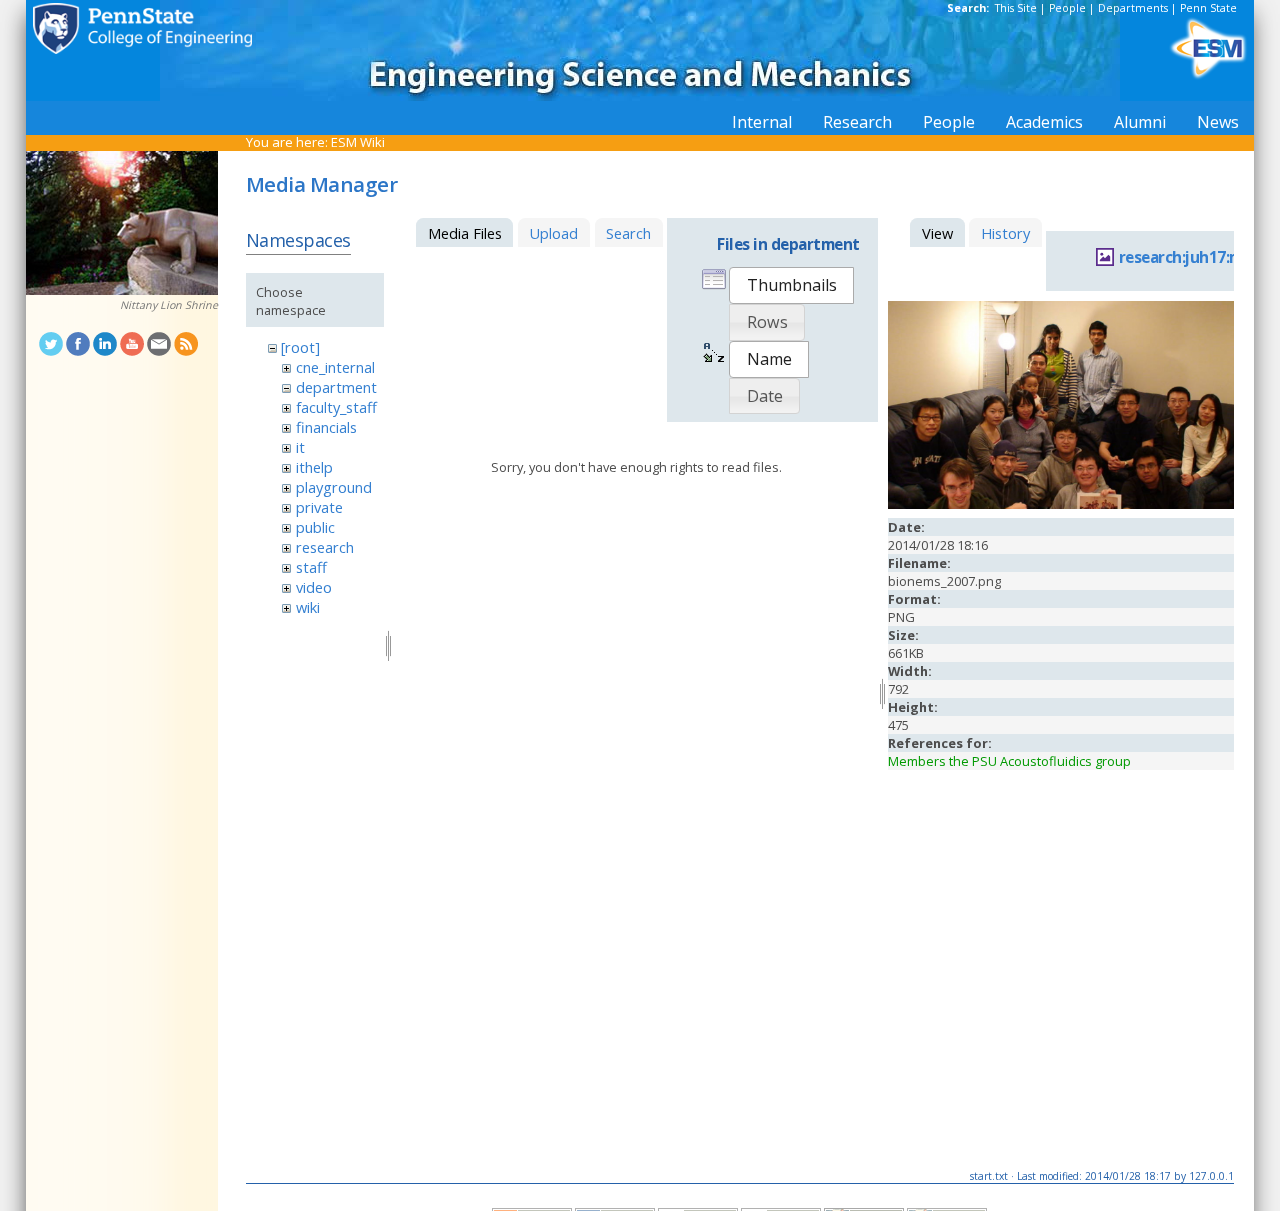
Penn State (1208, 8)
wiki (308, 607)
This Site (1016, 8)
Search (628, 233)
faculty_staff (336, 407)
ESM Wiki (358, 142)
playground (334, 487)
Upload (553, 233)
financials (326, 427)
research (325, 547)
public (315, 527)
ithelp (314, 467)
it (300, 447)
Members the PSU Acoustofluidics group (1009, 761)
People (1067, 8)
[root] (300, 347)
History (1005, 233)
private (319, 507)
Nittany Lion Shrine (169, 305)
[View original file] (1061, 504)
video (314, 587)
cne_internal (335, 367)
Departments (1133, 8)
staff (311, 567)
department (336, 387)
